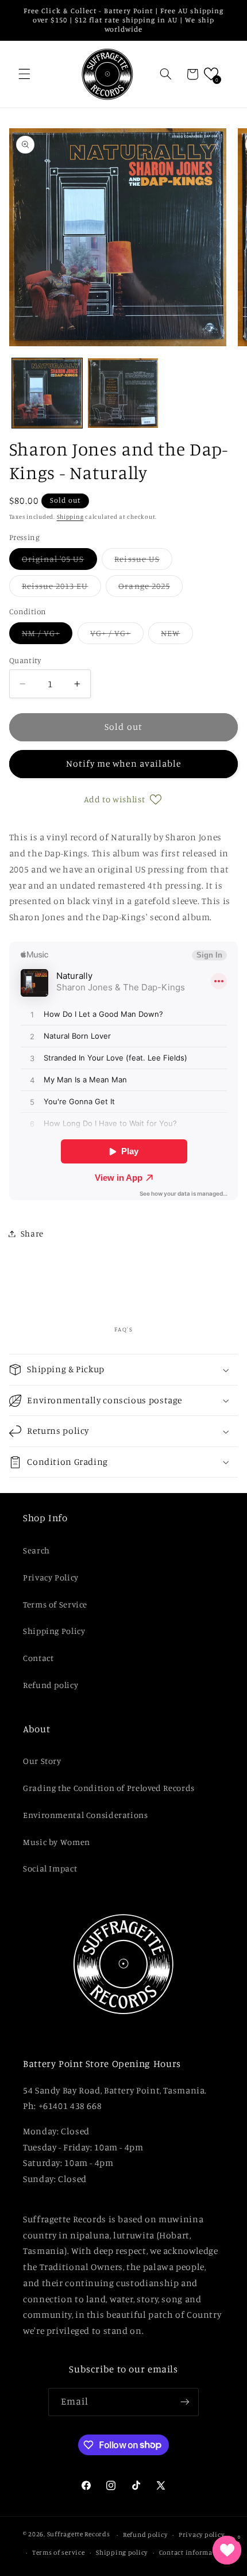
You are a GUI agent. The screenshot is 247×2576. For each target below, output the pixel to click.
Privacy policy (201, 2535)
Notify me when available (123, 763)
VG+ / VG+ (117, 636)
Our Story (42, 1761)
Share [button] (32, 1233)
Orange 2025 (150, 589)
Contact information (193, 2552)
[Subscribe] (185, 2402)
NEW (177, 636)
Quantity (25, 660)
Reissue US (143, 562)
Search (36, 1550)
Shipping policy (122, 2552)
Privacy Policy (51, 1577)
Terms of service (59, 2552)
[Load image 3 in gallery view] (123, 393)
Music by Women (57, 1842)
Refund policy (51, 1685)
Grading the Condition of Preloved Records (109, 1788)
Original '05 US (59, 562)
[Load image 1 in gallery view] (47, 393)
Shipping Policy (54, 1631)
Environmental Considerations (86, 1815)
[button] (24, 74)
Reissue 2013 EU (61, 589)
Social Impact (50, 1868)
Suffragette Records (79, 2535)
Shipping (70, 516)
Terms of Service (55, 1604)
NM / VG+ (47, 636)
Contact (38, 1658)
